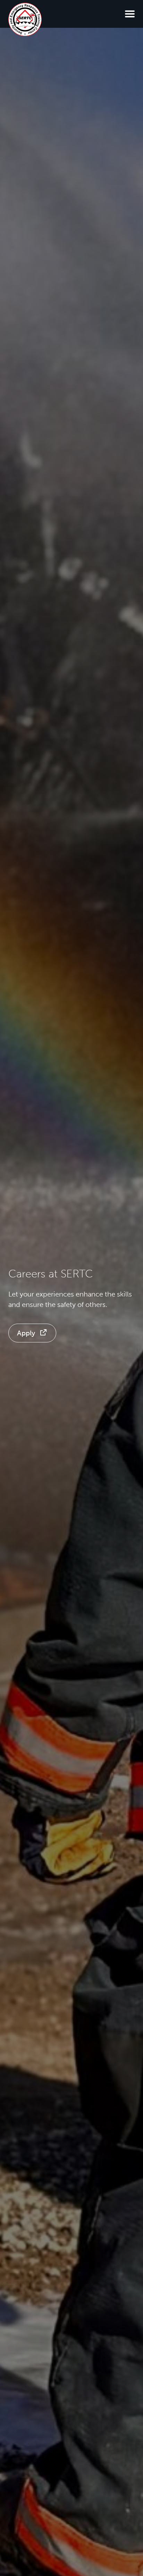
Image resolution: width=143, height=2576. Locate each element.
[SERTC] (25, 19)
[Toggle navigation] (130, 14)
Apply (26, 1333)
